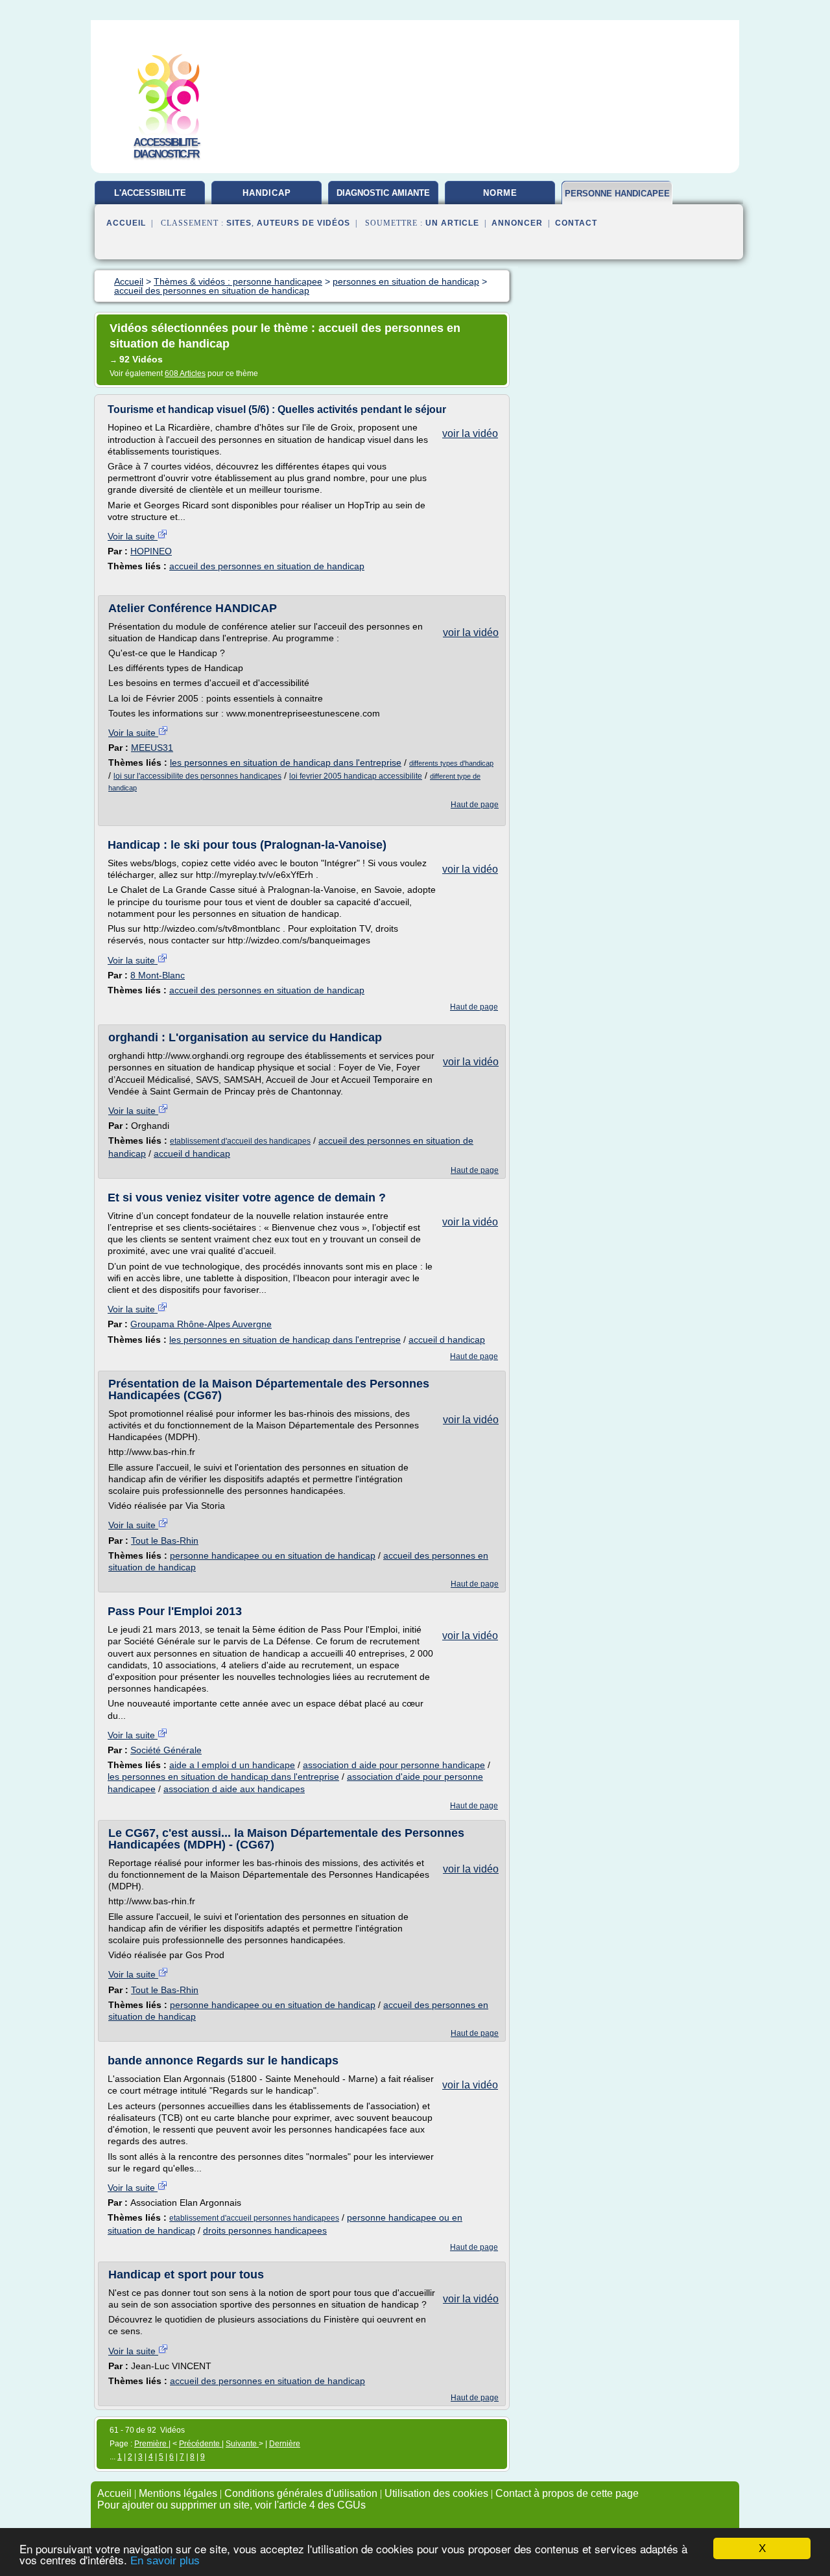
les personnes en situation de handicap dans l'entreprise (286, 762)
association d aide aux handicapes (234, 1789)
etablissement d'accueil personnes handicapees (254, 2218)
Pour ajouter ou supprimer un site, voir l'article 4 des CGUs (231, 2505)
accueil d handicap (192, 1153)
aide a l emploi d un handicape (232, 1765)
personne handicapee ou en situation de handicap (273, 1555)
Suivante (242, 2444)
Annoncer (517, 223)
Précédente (200, 2444)
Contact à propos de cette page (567, 2493)
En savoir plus (165, 2561)
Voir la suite (133, 536)
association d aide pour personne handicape (394, 1765)
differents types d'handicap (451, 763)
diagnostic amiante (383, 193)
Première (151, 2444)
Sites (239, 223)
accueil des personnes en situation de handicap (267, 566)
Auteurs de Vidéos (303, 223)
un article (452, 223)
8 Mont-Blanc (158, 975)
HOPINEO (151, 551)
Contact (576, 223)
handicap (267, 193)
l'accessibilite (150, 193)
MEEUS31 (152, 748)
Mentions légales (178, 2493)
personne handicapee (617, 194)
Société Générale (166, 1750)
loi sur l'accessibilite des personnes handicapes (197, 776)
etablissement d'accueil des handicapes (240, 1141)
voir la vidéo (470, 433)
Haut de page (475, 805)
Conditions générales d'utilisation (301, 2493)
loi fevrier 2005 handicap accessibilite (356, 776)
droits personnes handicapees (265, 2230)
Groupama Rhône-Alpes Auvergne (201, 1324)
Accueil (126, 223)
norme (500, 193)
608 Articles (185, 373)
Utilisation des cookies (436, 2493)
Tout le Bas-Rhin (165, 1541)
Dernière (285, 2444)
